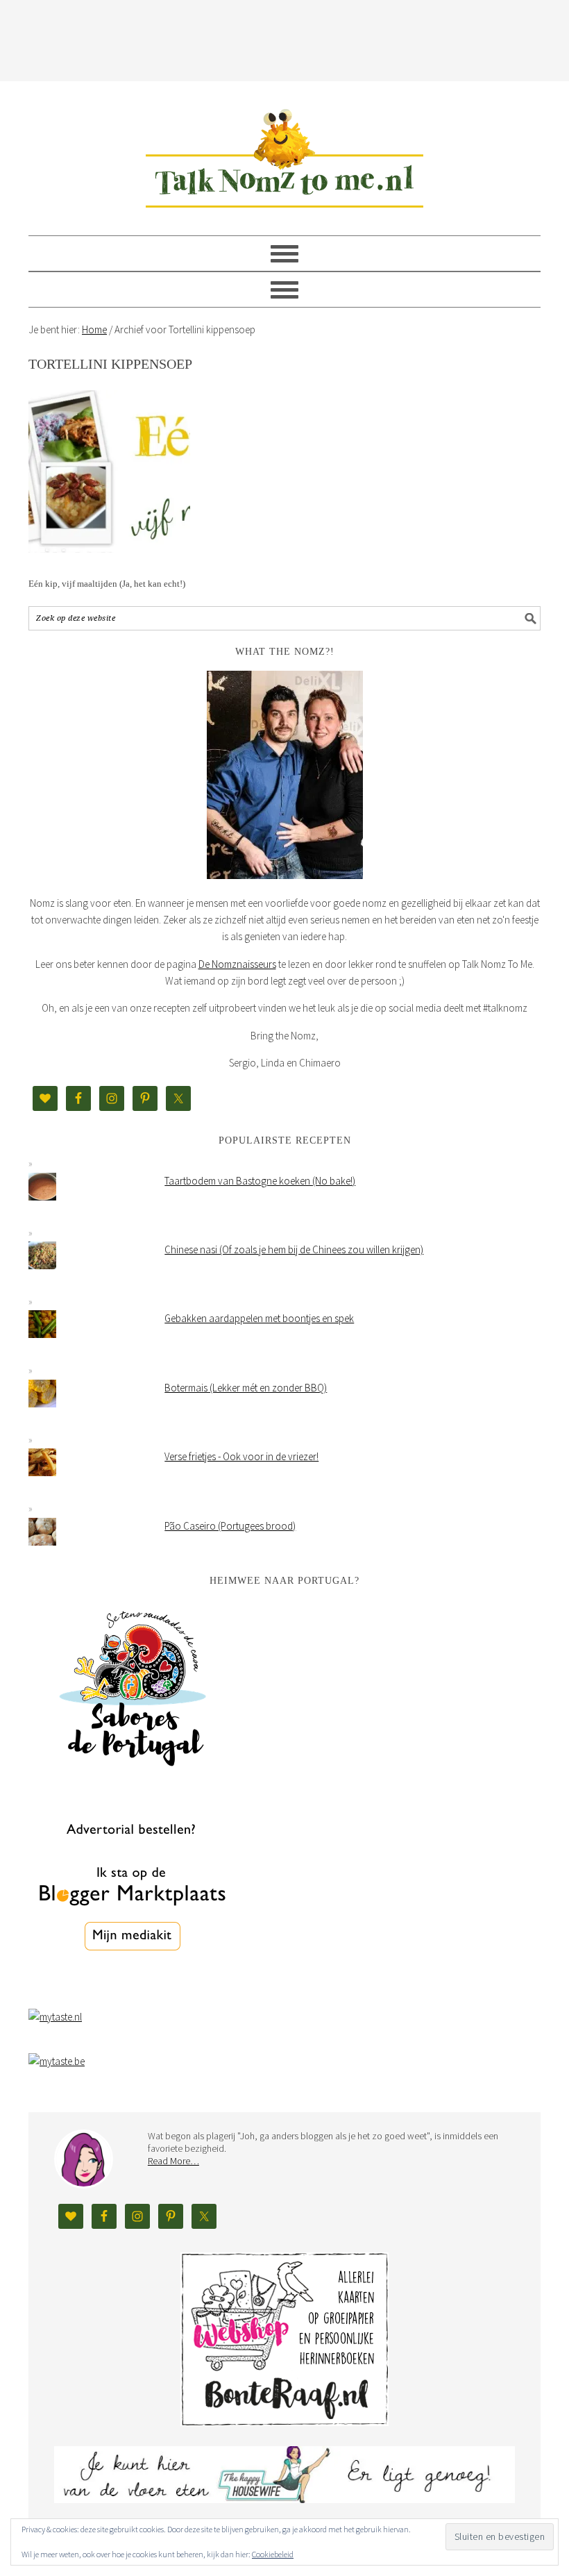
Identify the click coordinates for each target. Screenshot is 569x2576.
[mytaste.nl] (55, 2017)
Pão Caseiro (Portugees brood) (230, 1526)
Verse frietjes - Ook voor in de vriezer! (241, 1456)
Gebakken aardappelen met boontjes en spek (259, 1318)
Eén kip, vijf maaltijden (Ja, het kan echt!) (107, 584)
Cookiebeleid (273, 2554)
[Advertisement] (284, 38)
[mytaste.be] (57, 2061)
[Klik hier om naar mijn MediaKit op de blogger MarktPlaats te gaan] (133, 1986)
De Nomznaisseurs (237, 964)
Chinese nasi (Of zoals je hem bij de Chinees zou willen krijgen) (294, 1249)
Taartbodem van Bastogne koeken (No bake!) (260, 1181)
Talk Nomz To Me (284, 152)
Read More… (173, 2161)
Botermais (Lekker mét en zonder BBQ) (246, 1388)
